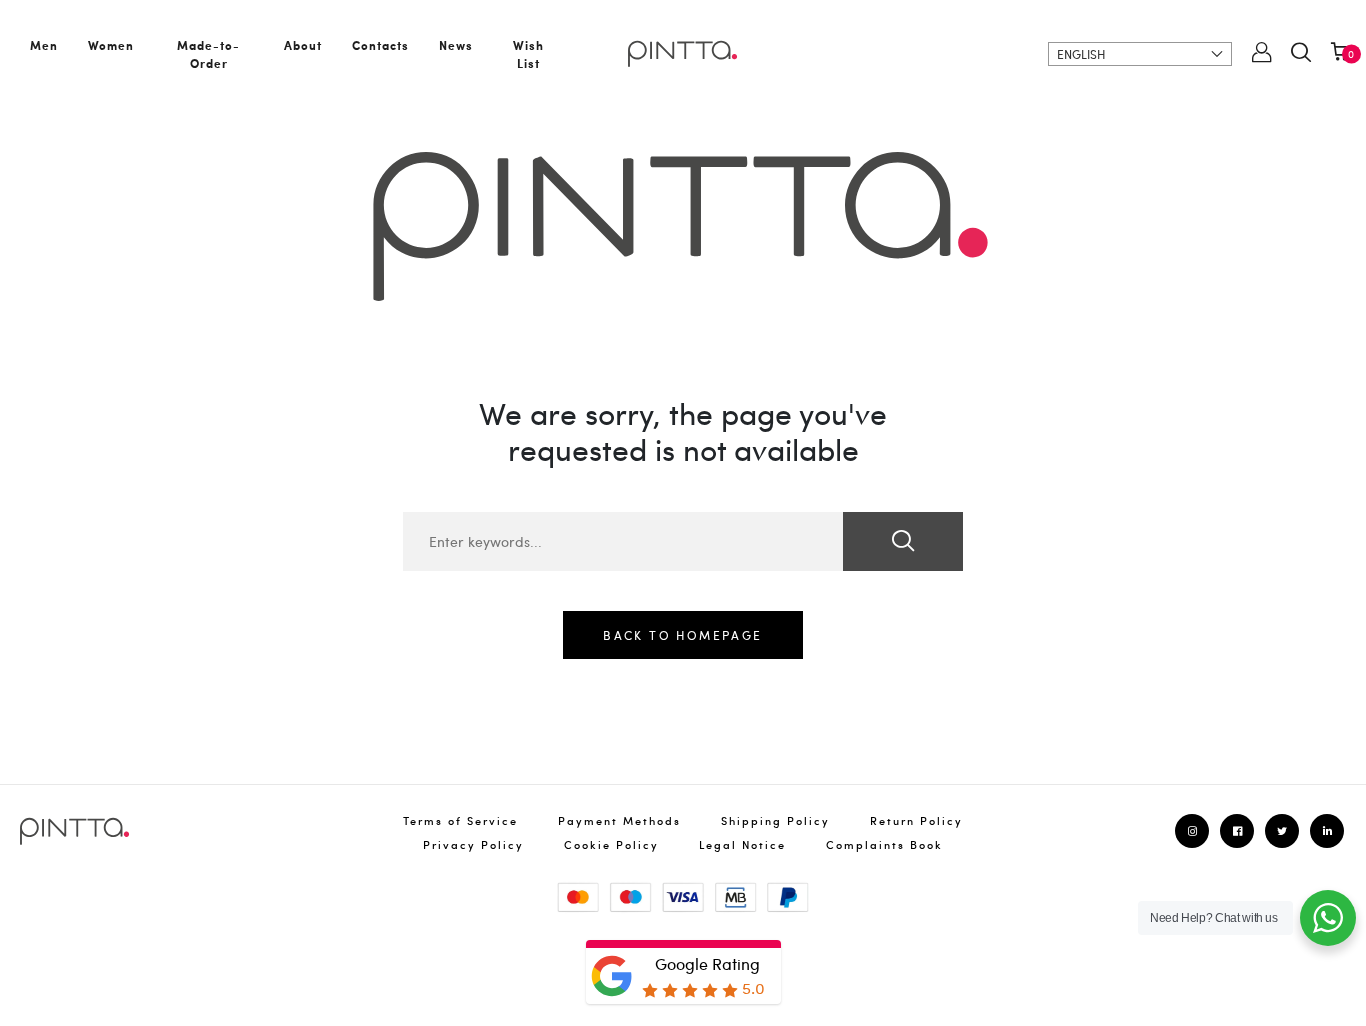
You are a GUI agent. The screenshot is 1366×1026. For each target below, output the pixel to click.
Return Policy (916, 820)
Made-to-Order (208, 54)
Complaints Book (884, 844)
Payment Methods (619, 820)
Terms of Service (460, 820)
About (303, 45)
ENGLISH (1081, 54)
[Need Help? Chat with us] (1328, 918)
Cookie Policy (611, 844)
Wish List (528, 54)
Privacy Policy (473, 844)
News (456, 45)
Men (44, 45)
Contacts (380, 45)
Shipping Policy (775, 820)
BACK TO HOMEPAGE (682, 635)
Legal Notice (742, 844)
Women (111, 45)
